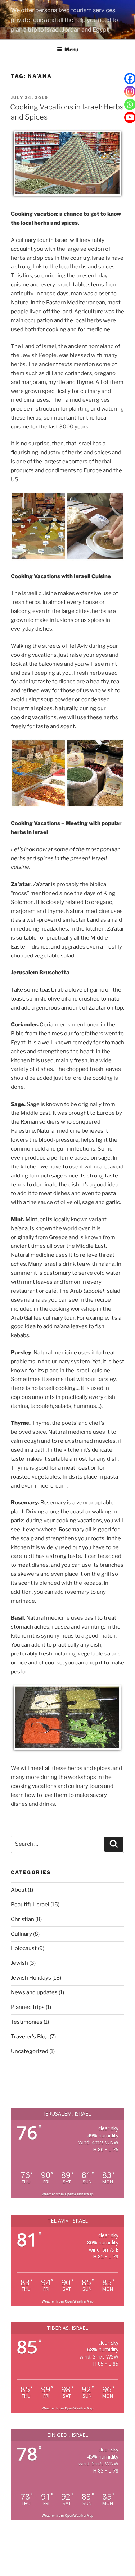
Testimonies (27, 2022)
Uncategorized (30, 2051)
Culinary (21, 1934)
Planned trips (28, 2007)
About (19, 1890)
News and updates (34, 1992)
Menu (71, 49)
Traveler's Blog (30, 2037)
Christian (22, 1919)
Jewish (19, 1963)
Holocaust (24, 1948)
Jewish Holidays (31, 1978)
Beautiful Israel (30, 1905)
